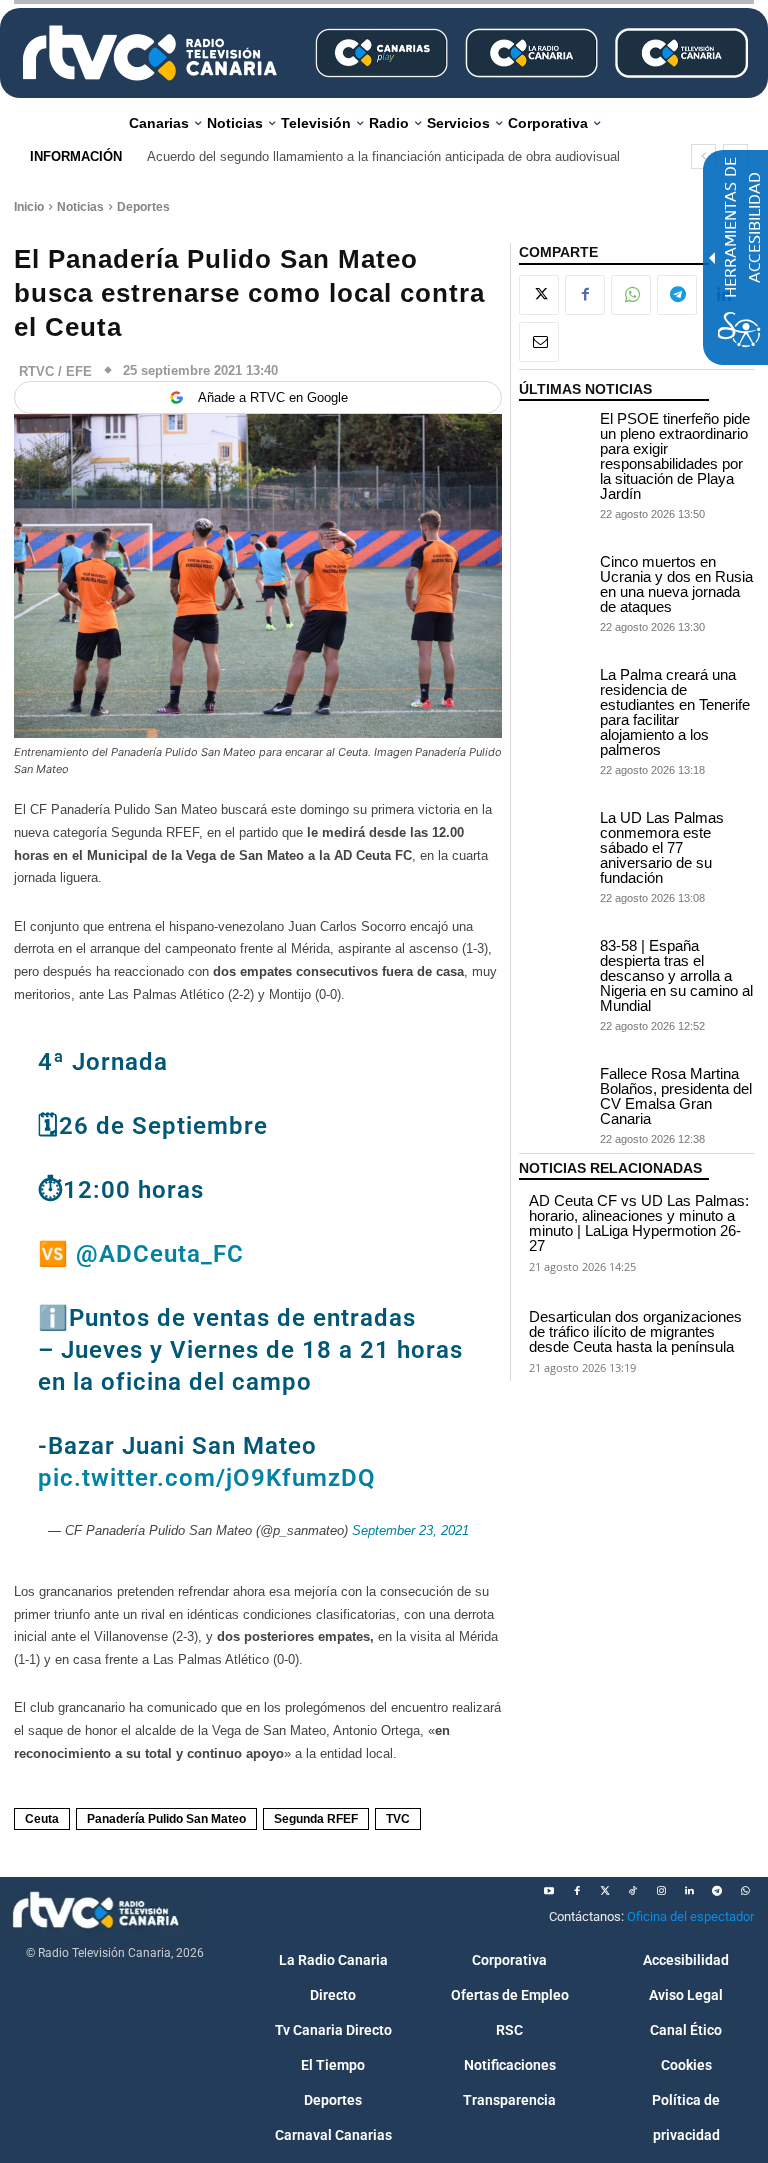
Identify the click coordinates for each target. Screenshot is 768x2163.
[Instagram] (661, 1891)
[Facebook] (585, 295)
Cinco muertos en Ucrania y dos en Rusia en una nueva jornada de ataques (676, 584)
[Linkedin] (689, 1891)
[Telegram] (677, 295)
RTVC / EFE (55, 371)
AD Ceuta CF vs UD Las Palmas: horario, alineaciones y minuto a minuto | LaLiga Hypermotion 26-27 (639, 1223)
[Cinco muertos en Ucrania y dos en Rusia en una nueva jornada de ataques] (554, 578)
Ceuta (42, 1819)
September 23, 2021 (410, 1530)
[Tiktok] (633, 1891)
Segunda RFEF (316, 1819)
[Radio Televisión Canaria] (150, 53)
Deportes (143, 207)
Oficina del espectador (690, 1916)
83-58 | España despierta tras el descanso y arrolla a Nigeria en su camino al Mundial (676, 975)
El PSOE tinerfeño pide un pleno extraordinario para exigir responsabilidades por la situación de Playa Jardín (675, 456)
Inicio (29, 207)
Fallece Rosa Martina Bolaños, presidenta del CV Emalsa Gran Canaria (676, 1096)
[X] (539, 295)
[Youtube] (549, 1891)
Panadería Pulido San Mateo (166, 1819)
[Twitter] (605, 1891)
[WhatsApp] (631, 295)
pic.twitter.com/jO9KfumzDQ (207, 1478)
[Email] (539, 342)
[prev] (703, 156)
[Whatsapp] (745, 1891)
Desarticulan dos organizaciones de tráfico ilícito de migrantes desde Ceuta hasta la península (635, 1331)
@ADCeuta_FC (160, 1254)
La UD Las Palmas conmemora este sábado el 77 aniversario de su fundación (662, 847)
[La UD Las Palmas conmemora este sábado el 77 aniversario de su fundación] (554, 834)
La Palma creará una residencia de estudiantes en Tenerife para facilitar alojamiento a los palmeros (675, 712)
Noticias (80, 207)
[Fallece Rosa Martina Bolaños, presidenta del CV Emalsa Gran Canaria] (554, 1090)
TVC (398, 1819)
